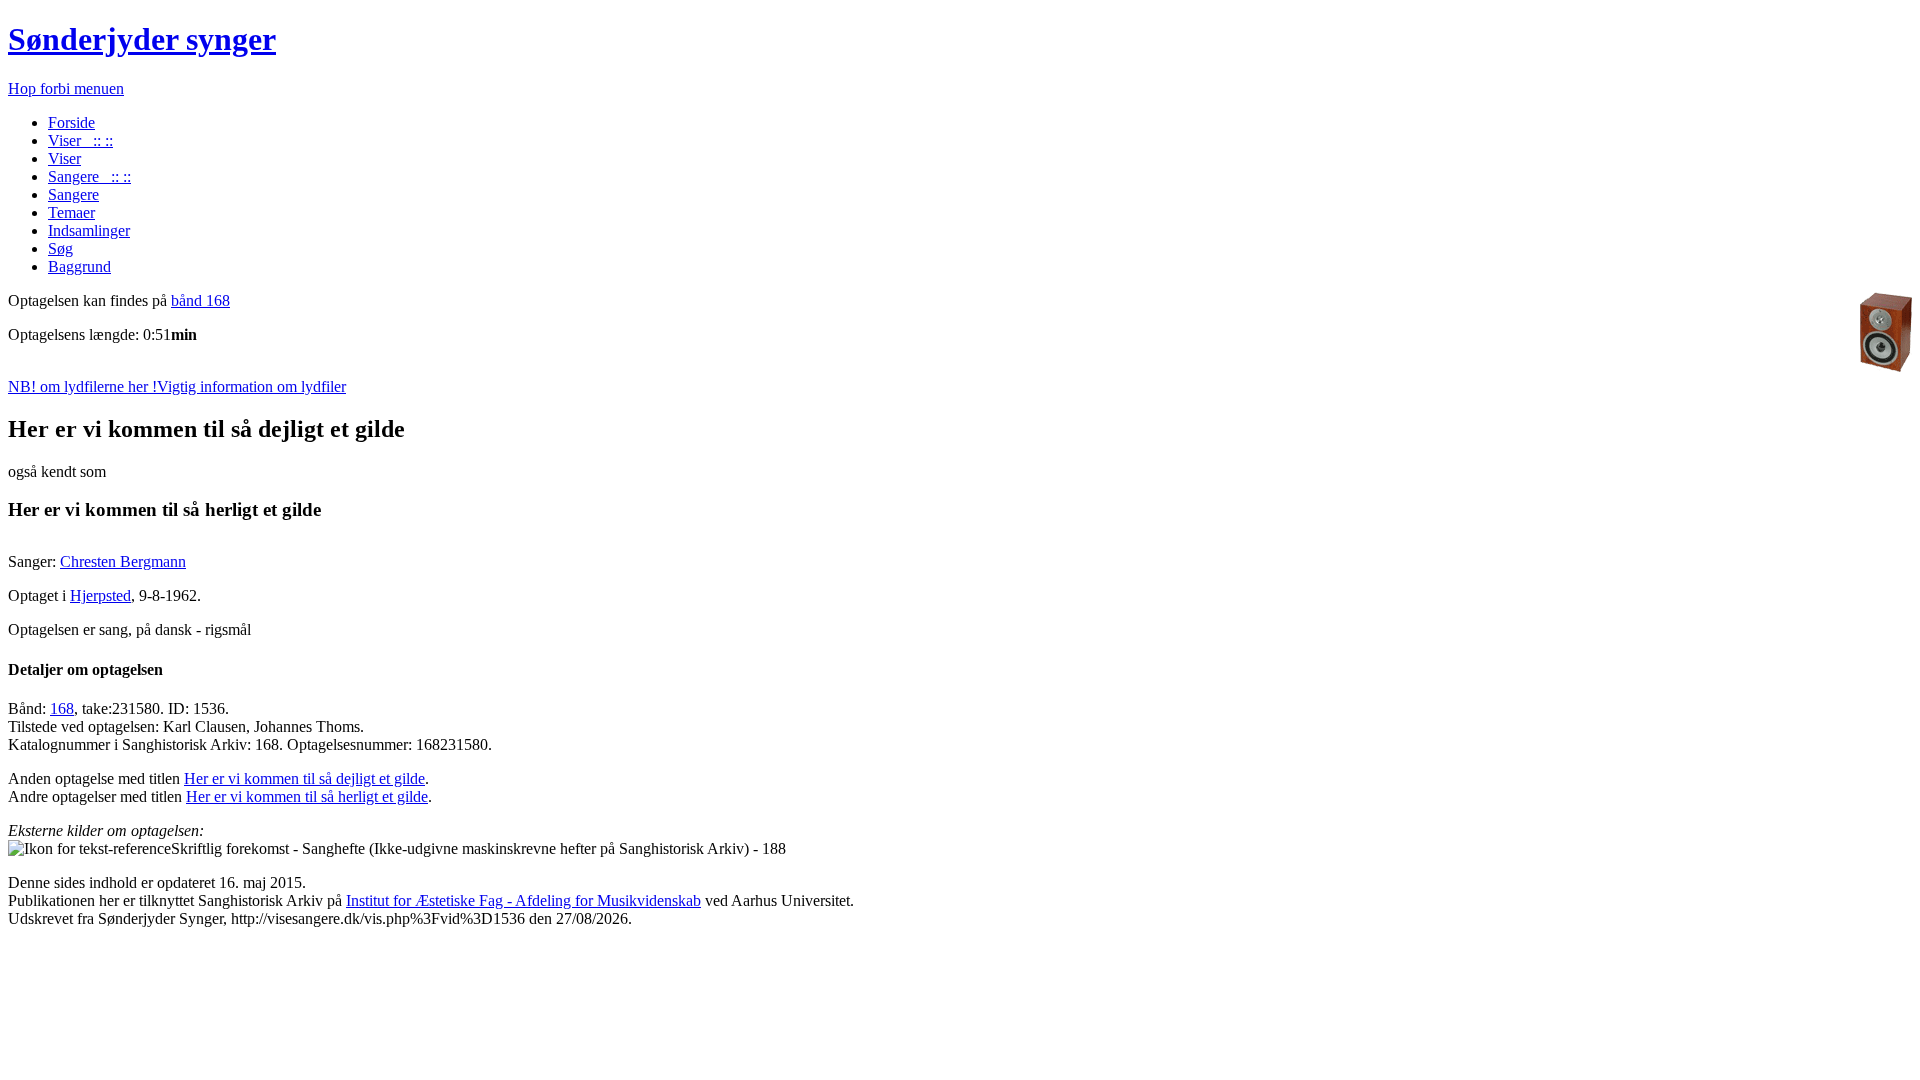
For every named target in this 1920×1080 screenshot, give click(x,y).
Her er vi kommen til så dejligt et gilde (304, 778)
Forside (71, 122)
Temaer (71, 212)
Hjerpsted (100, 595)
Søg (60, 248)
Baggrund (79, 266)
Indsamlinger (89, 230)
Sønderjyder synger (142, 39)
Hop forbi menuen (66, 88)
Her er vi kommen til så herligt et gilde (307, 796)
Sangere (73, 194)
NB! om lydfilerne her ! (177, 386)
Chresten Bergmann (123, 561)
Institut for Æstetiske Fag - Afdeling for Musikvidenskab (523, 900)
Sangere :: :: (89, 176)
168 (62, 708)
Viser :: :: (80, 140)
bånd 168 (200, 300)
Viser (64, 158)
